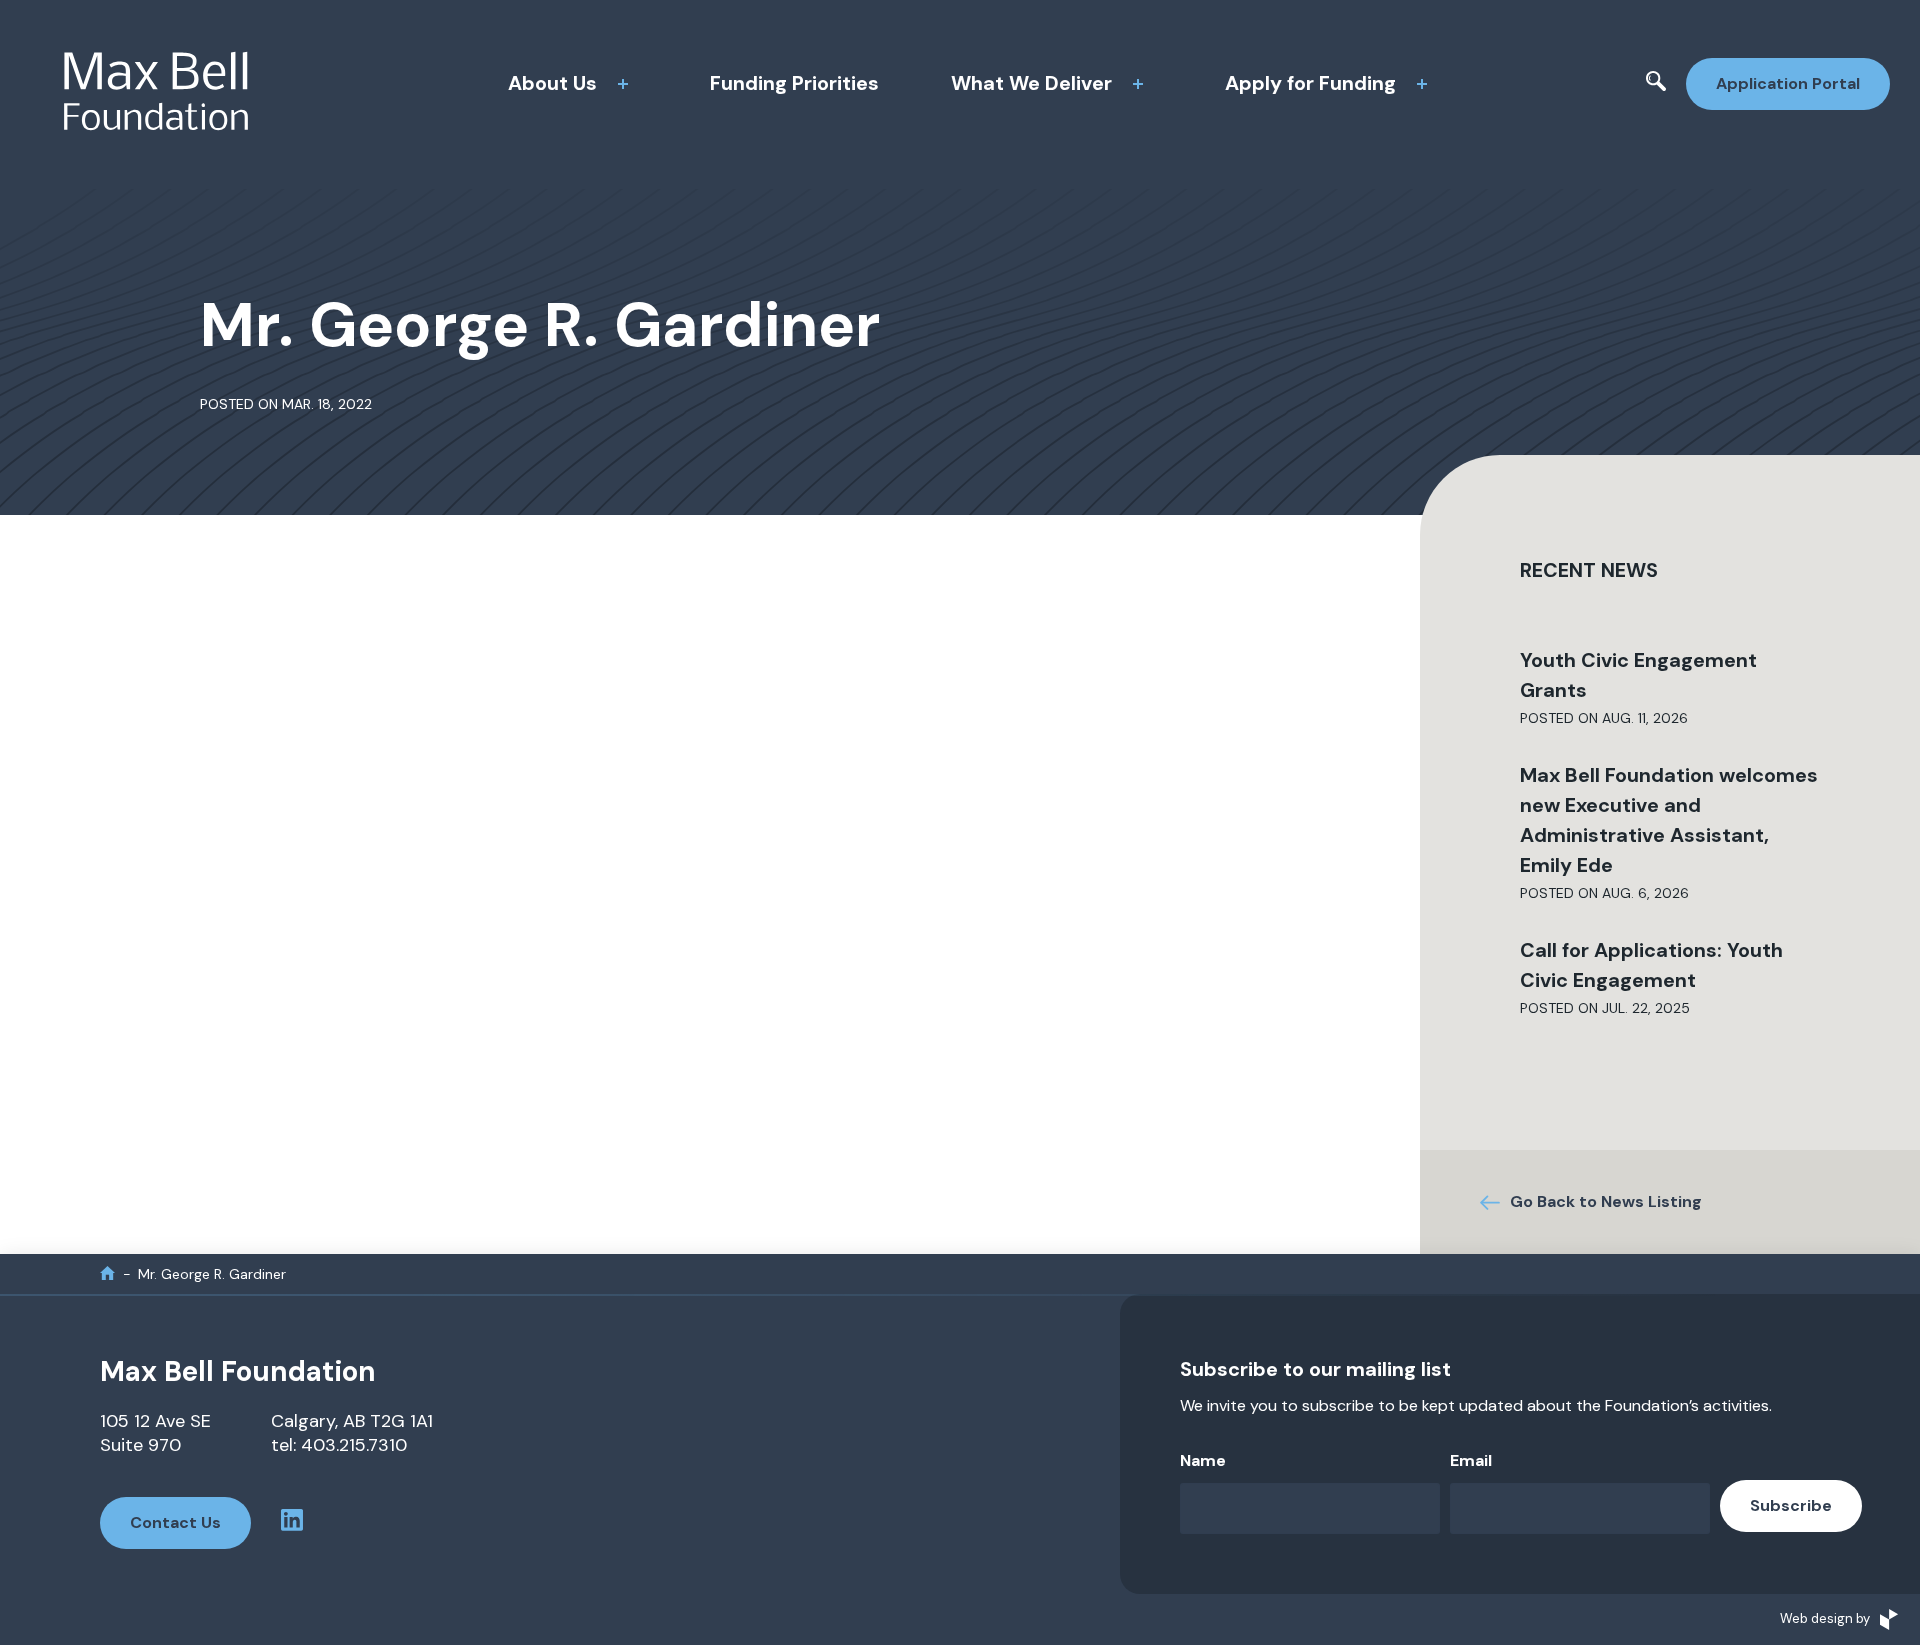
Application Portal (1788, 83)
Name (1203, 1460)
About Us (552, 83)
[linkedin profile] (292, 1523)
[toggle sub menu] (623, 84)
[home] (107, 1273)
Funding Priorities (794, 83)
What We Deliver (1031, 83)
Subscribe (1791, 1505)
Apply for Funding (1310, 83)
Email (1471, 1460)
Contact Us (175, 1522)
